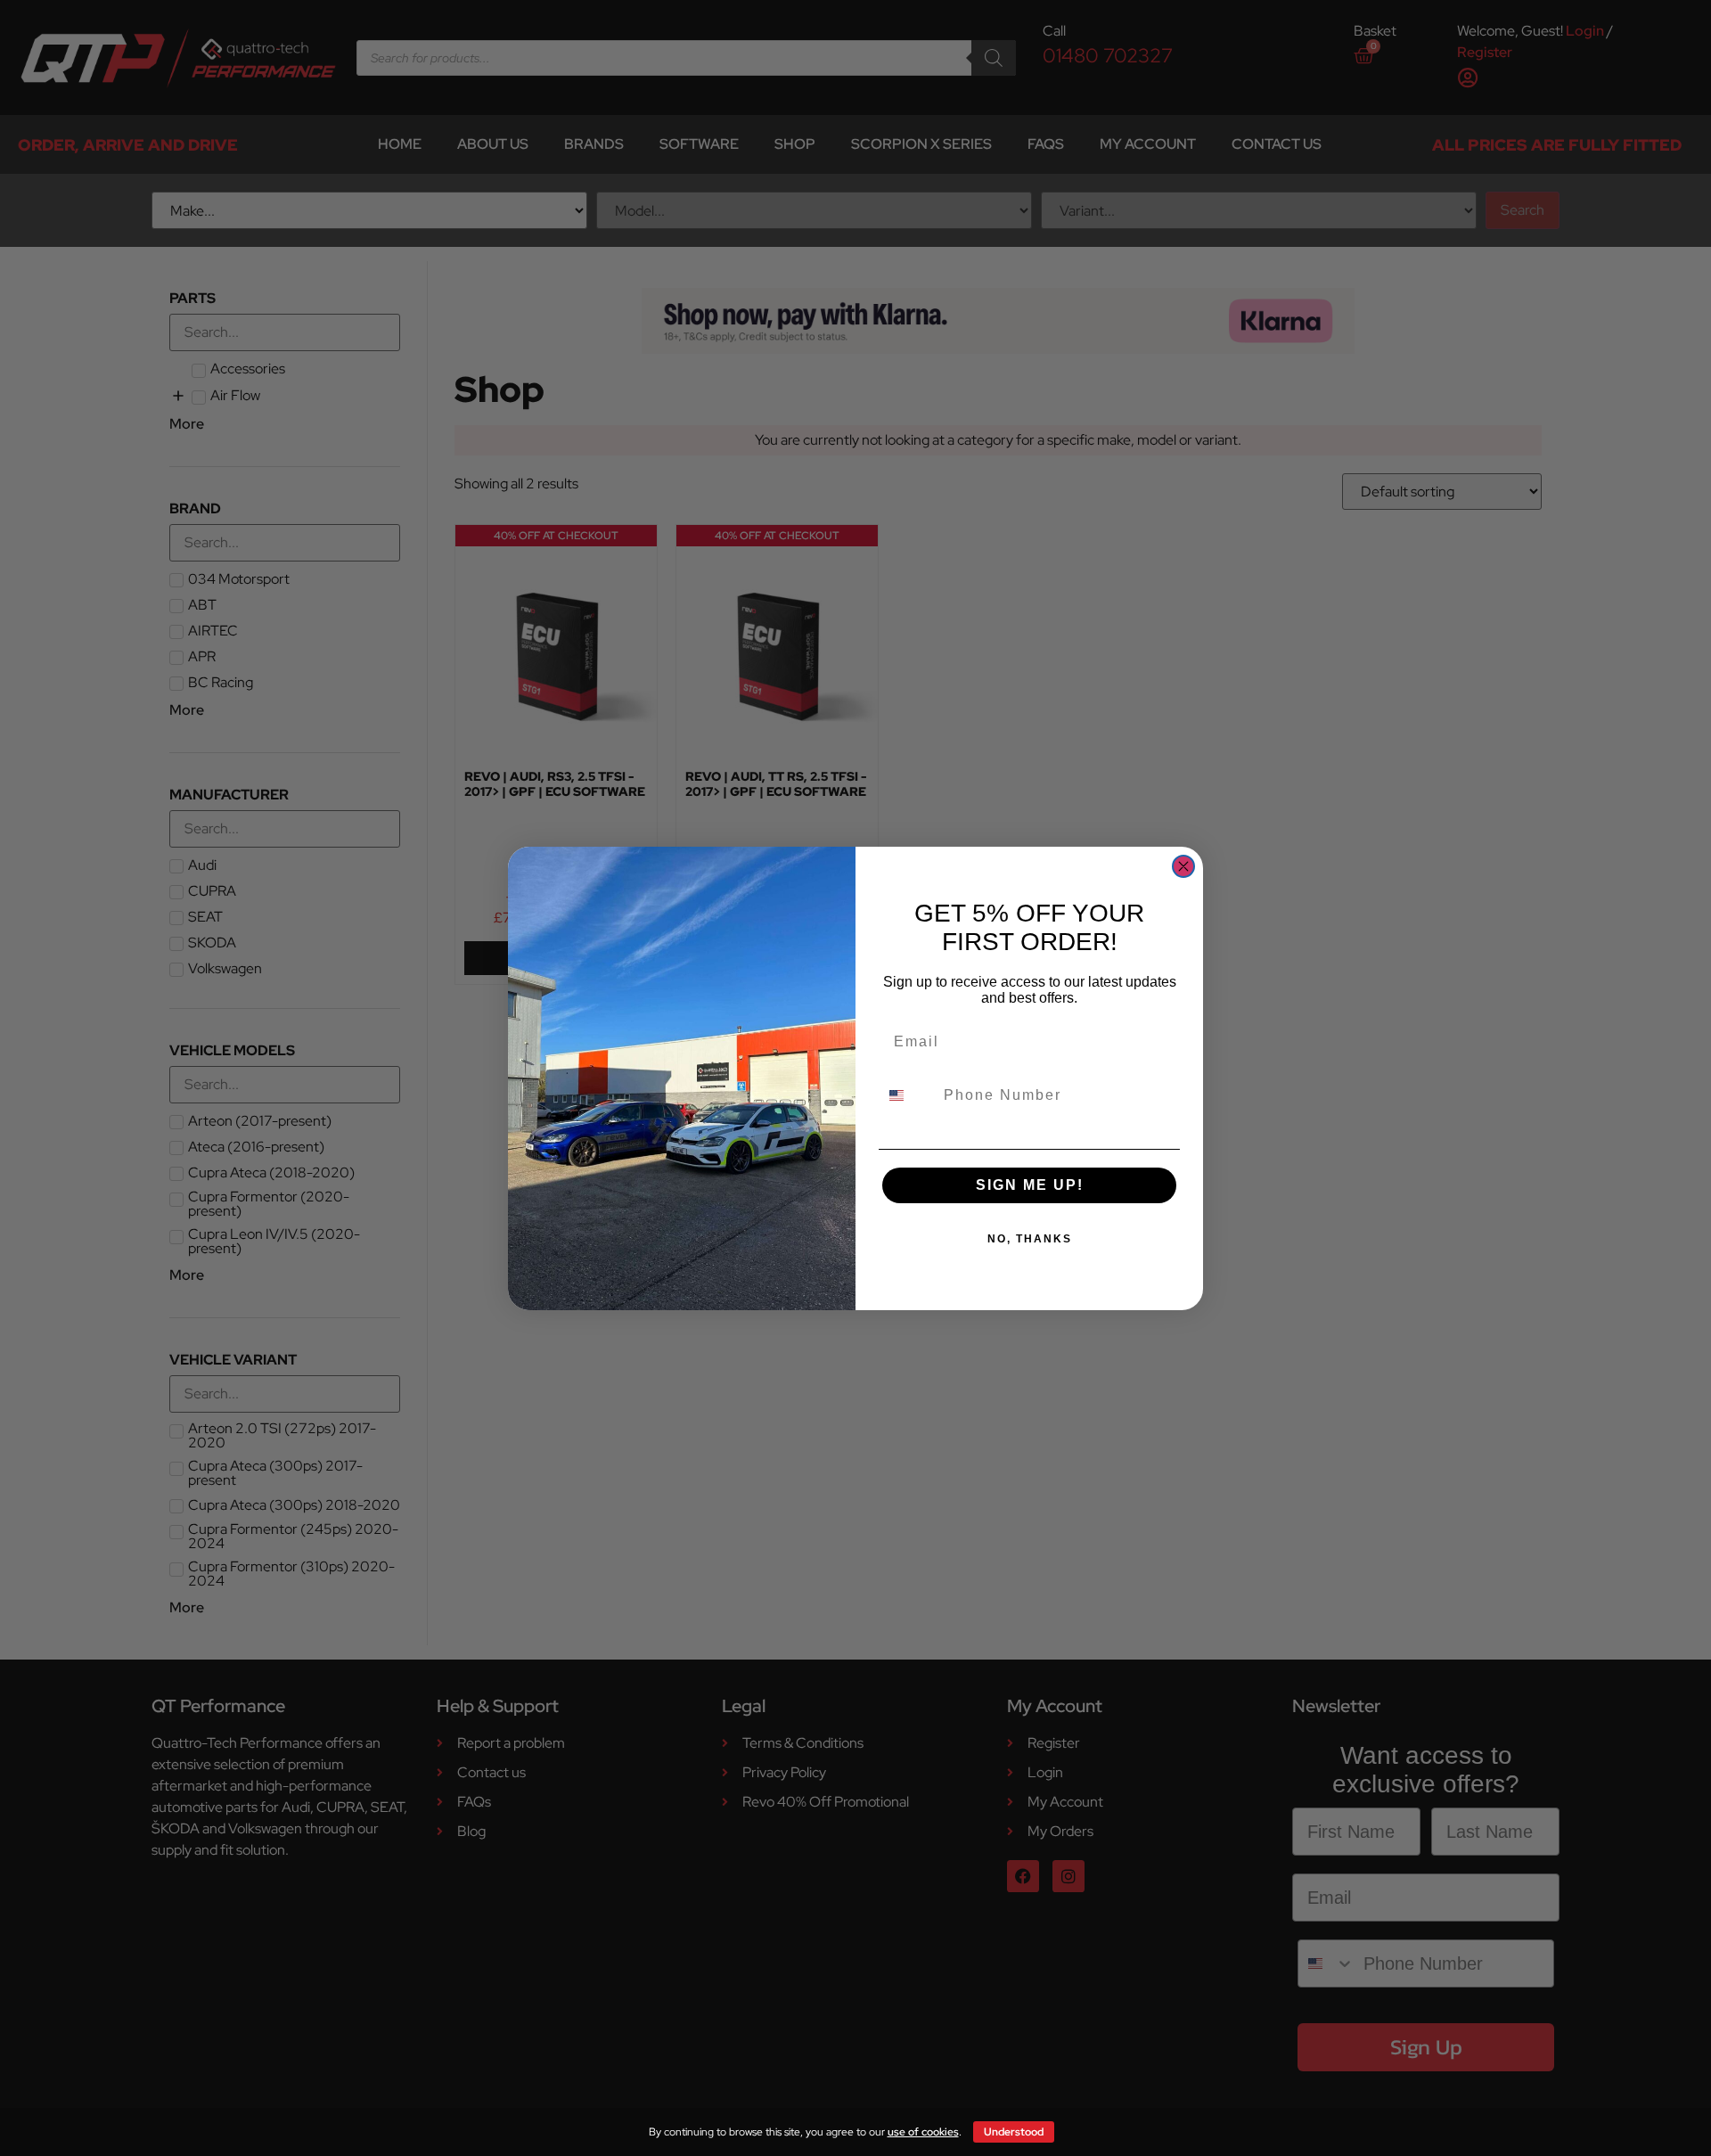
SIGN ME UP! (1030, 1185)
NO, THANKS (1030, 1239)
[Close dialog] (1183, 866)
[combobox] (907, 1095)
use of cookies (923, 2132)
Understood (1014, 2132)
